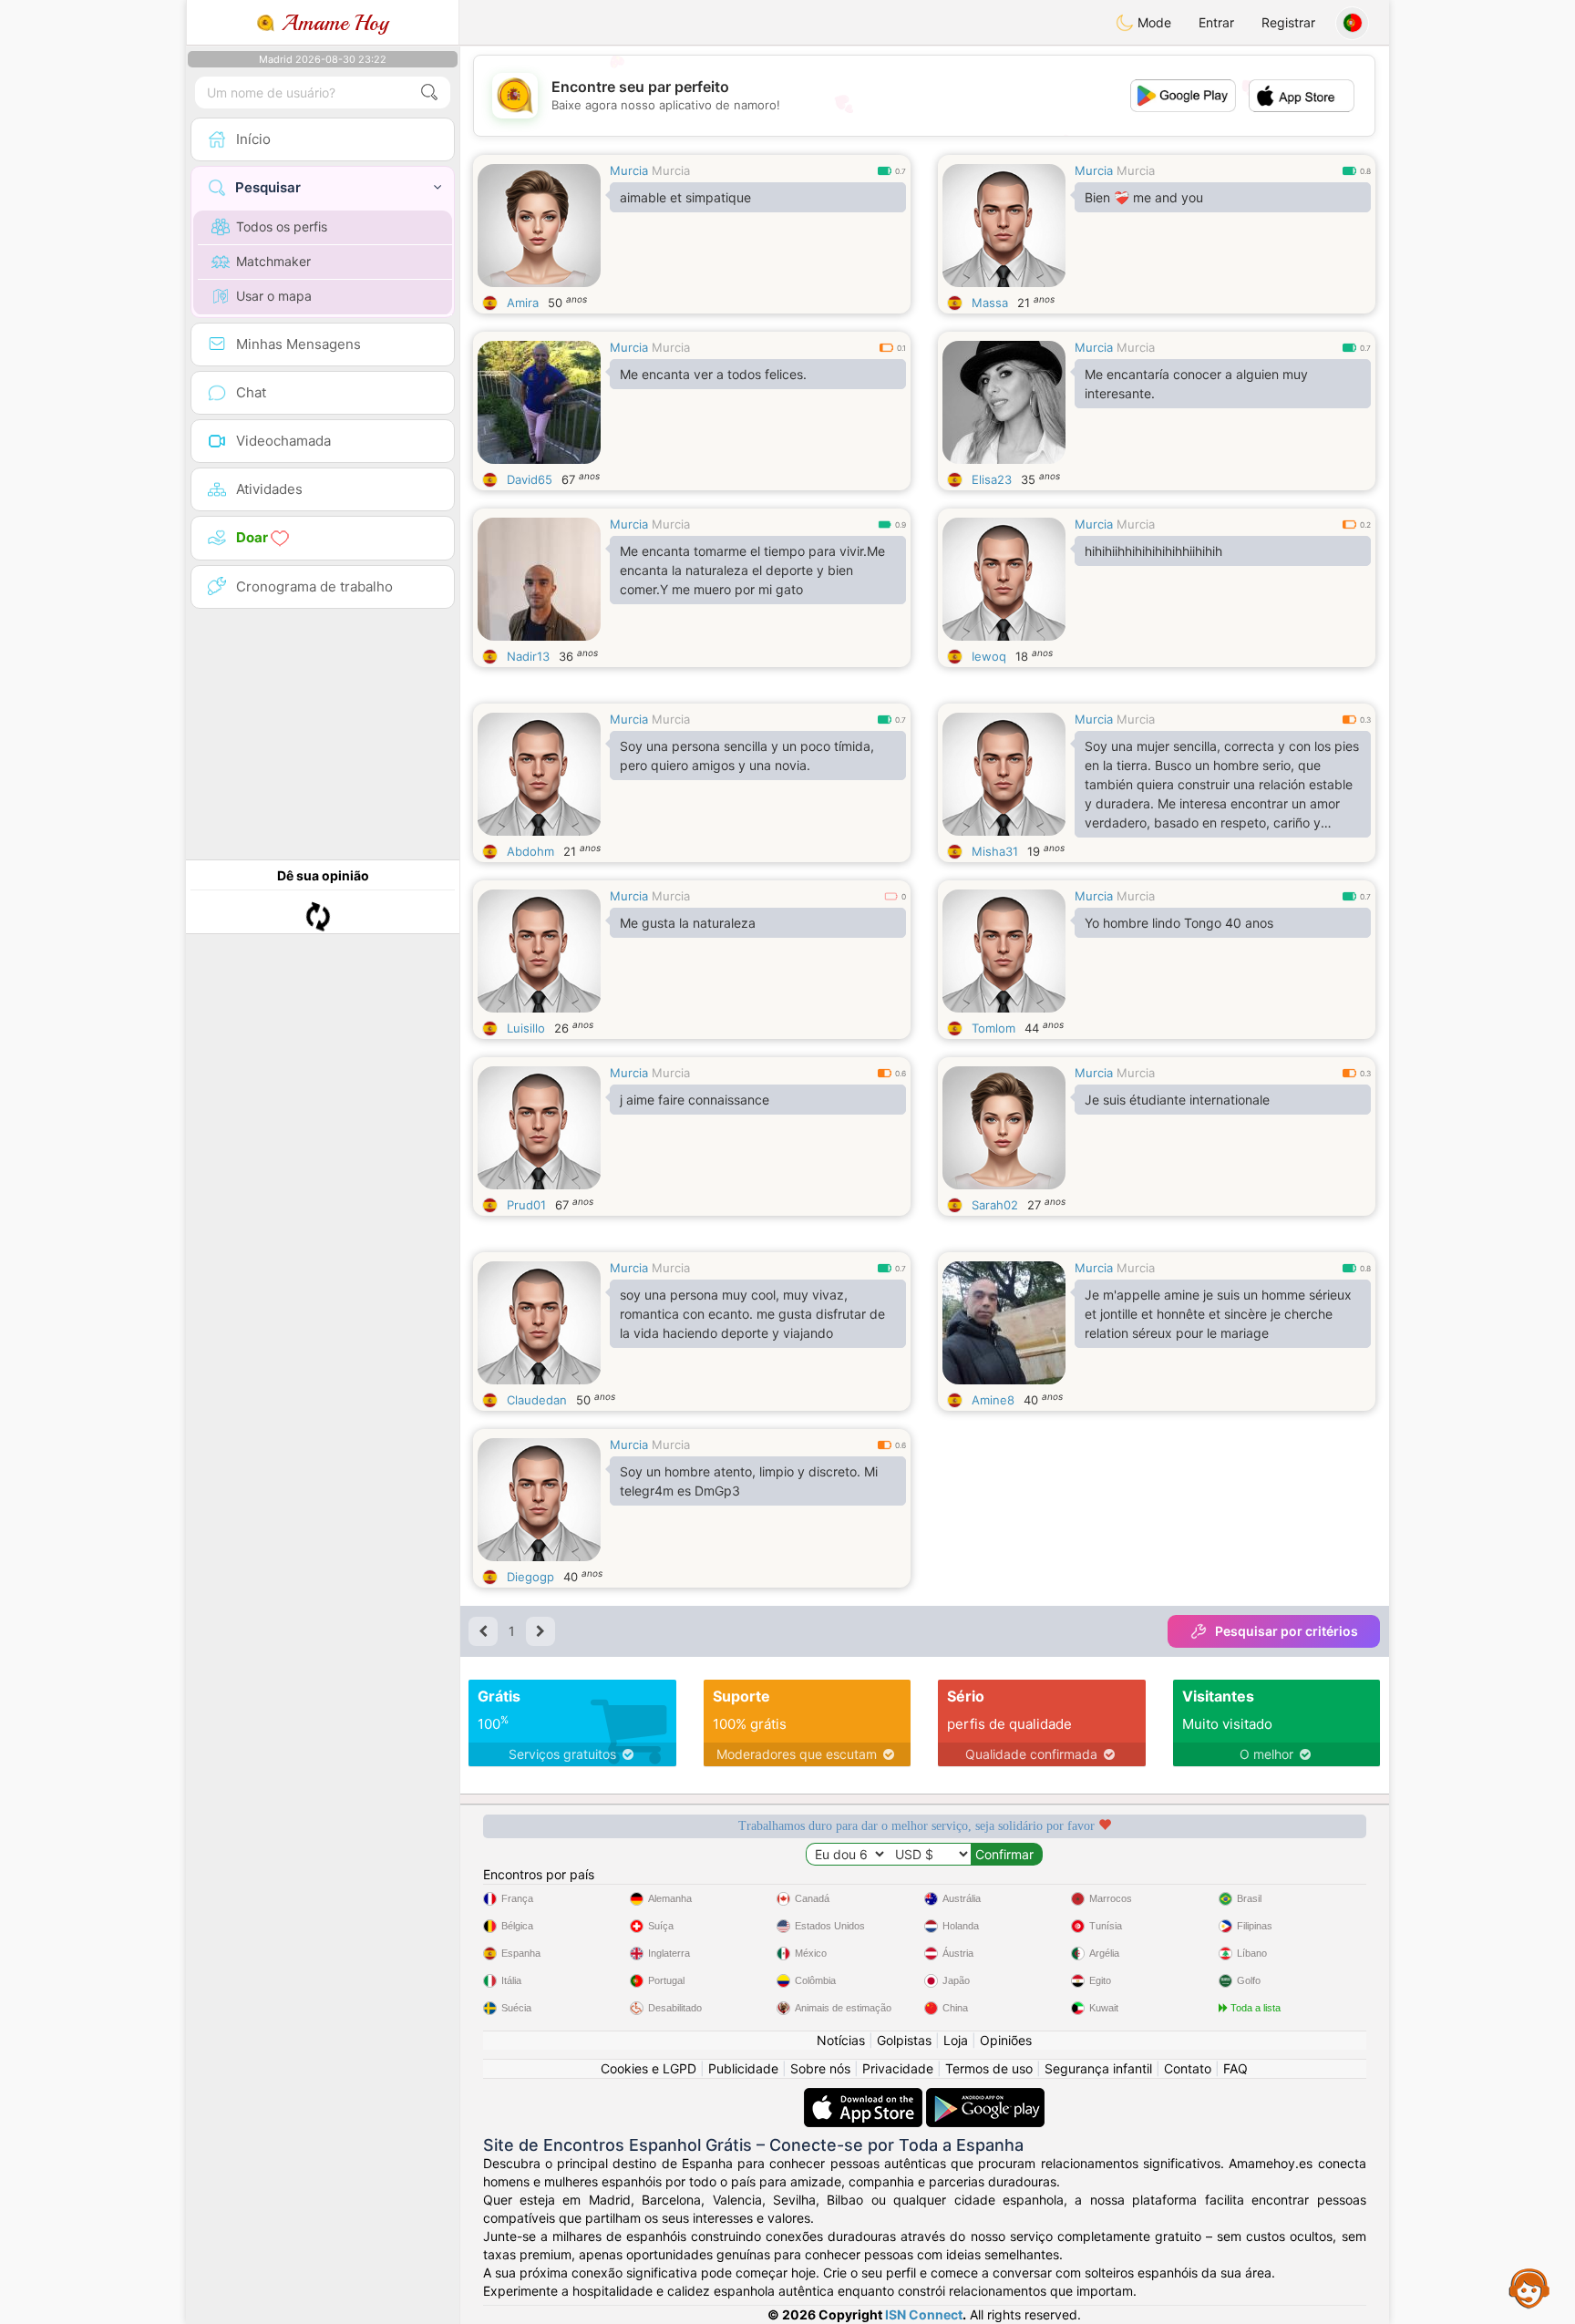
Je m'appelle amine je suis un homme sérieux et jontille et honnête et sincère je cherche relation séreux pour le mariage (1218, 1314)
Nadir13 (528, 656)
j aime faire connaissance (695, 1100)
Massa (990, 303)
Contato (1188, 2068)
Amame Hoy (332, 23)
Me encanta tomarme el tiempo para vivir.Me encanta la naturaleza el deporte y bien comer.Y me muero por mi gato (752, 570)
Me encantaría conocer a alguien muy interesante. (1196, 384)
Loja (956, 2040)
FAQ (1235, 2068)
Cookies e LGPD (649, 2068)
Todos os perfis (282, 226)
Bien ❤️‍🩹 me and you (1144, 197)
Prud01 (526, 1205)
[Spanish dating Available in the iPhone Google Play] (985, 2097)
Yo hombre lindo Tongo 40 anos (1179, 923)
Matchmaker (273, 261)
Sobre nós (820, 2068)
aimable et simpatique (685, 197)
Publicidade (743, 2068)
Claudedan (537, 1400)
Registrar (1288, 22)
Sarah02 (995, 1205)
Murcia (629, 170)
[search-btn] (429, 93)
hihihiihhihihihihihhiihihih (1153, 551)
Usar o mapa (274, 296)
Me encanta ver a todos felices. (713, 374)
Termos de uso (989, 2068)
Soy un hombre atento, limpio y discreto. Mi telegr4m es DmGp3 (749, 1481)
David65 (530, 479)
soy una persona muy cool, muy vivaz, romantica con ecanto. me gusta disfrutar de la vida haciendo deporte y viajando (752, 1314)
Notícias (841, 2040)
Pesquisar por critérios (1287, 1631)
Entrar (1216, 22)
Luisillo (526, 1028)
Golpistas (904, 2040)
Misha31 (995, 851)
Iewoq (989, 656)
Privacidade (898, 2068)
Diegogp (530, 1577)
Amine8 (993, 1400)
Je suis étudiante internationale (1177, 1100)
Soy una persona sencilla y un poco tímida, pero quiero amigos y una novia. (747, 756)
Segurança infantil (1098, 2068)
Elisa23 (992, 479)
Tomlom (993, 1028)
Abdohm (530, 851)
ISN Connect (924, 2314)
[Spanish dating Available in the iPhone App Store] (865, 2097)
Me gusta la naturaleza (688, 923)
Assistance (1529, 2288)
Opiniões (1006, 2040)
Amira (523, 303)
